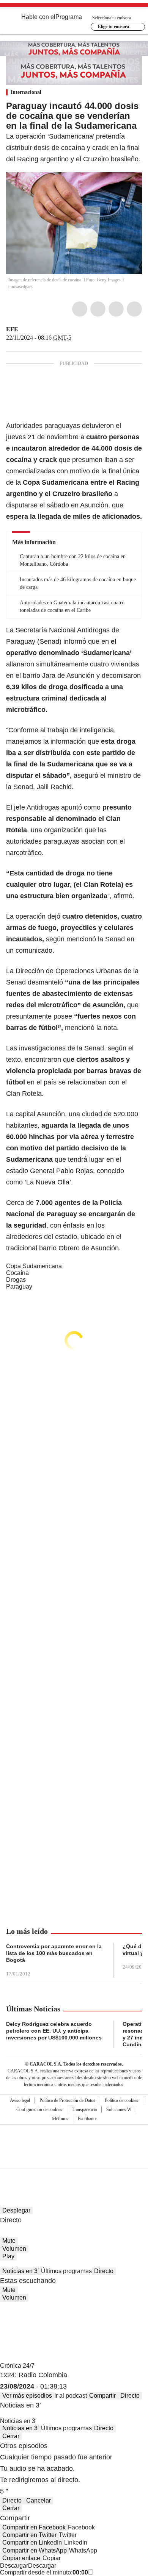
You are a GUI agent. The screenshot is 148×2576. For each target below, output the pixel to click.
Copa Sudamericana (34, 1266)
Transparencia (84, 2109)
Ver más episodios (27, 2396)
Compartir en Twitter (29, 2535)
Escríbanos (88, 2119)
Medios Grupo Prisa (74, 2160)
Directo (104, 2271)
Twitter (98, 309)
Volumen (14, 2249)
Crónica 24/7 (17, 2366)
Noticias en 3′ (20, 2271)
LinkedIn (116, 309)
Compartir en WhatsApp (35, 2550)
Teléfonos (60, 2119)
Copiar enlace (21, 2558)
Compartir (102, 2396)
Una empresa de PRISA (74, 2142)
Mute (9, 2241)
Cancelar (39, 2500)
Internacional (26, 92)
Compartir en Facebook (34, 2527)
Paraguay (19, 1286)
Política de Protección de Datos (67, 2100)
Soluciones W (119, 2109)
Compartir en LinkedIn (32, 2542)
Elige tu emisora (113, 27)
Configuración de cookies (39, 2109)
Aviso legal (20, 2100)
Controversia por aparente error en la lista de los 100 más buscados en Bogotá (54, 1953)
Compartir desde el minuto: (44, 2572)
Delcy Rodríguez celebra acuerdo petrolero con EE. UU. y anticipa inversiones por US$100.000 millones (54, 2031)
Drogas (16, 1280)
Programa (69, 17)
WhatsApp (134, 309)
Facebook (80, 309)
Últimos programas (66, 2271)
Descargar (14, 2566)
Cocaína (17, 1273)
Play (8, 2256)
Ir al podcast (71, 2396)
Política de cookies (121, 2100)
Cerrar (11, 2436)
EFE (12, 329)
